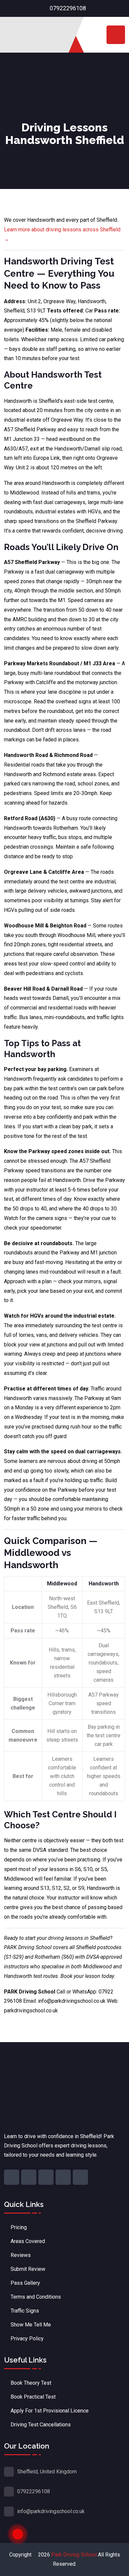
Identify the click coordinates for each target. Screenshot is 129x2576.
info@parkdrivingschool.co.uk (51, 2511)
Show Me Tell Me (31, 2325)
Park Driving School (74, 2555)
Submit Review (28, 2269)
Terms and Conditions (36, 2297)
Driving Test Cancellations (41, 2425)
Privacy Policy (27, 2339)
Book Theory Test (31, 2383)
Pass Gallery (25, 2283)
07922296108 (68, 8)
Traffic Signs (25, 2311)
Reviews (21, 2255)
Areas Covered (28, 2241)
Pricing (19, 2227)
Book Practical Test (33, 2397)
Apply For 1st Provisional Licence (50, 2411)
